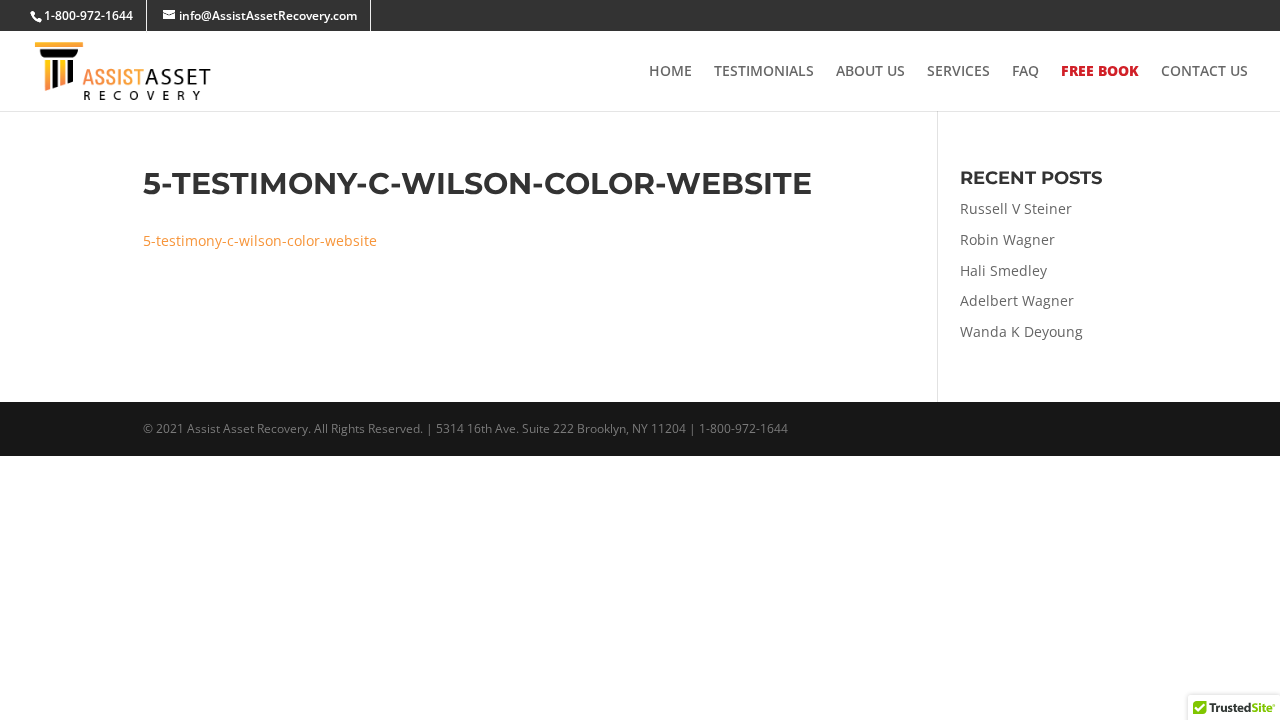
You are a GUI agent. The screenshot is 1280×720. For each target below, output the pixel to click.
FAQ (1025, 72)
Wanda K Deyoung (1021, 331)
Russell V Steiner (1016, 208)
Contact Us (1204, 72)
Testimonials (764, 72)
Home (670, 72)
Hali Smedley (1003, 270)
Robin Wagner (1007, 239)
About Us (870, 72)
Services (958, 72)
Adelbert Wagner (1017, 300)
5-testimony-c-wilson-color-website (260, 240)
